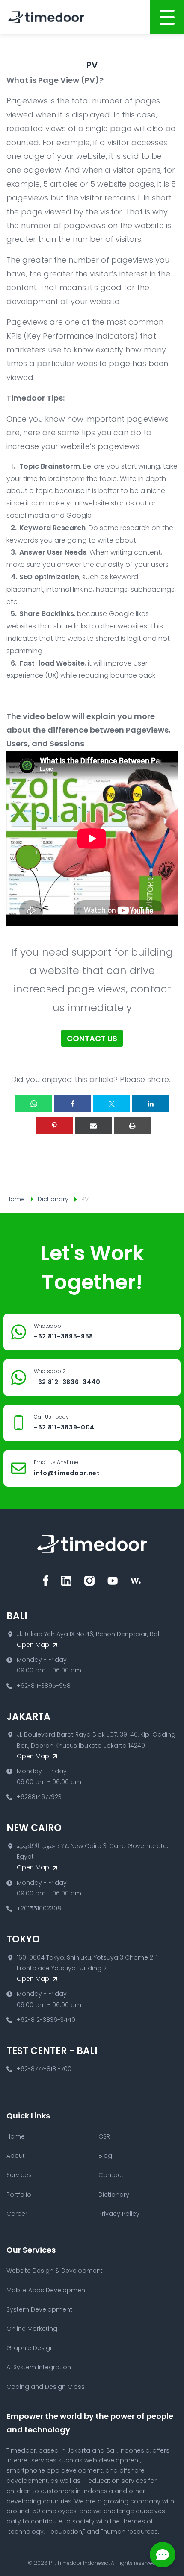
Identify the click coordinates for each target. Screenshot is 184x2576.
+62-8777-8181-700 (44, 2069)
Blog (105, 2156)
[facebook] (46, 1581)
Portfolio (19, 2195)
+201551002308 (39, 1908)
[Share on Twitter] (112, 1104)
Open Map (34, 1645)
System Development (39, 2309)
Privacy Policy (119, 2214)
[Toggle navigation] (167, 17)
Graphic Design (30, 2348)
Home (16, 1199)
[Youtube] (113, 1581)
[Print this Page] (132, 1125)
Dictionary (53, 1199)
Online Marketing (32, 2329)
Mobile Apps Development (47, 2290)
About (16, 2156)
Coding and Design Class (46, 2387)
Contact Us (92, 1038)
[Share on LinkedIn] (151, 1104)
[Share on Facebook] (73, 1104)
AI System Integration (39, 2367)
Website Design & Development (55, 2271)
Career (17, 2214)
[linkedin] (66, 1581)
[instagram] (89, 1581)
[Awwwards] (136, 1581)
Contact (111, 2175)
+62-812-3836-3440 (46, 2020)
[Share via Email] (93, 1125)
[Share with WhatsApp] (34, 1104)
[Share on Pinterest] (54, 1125)
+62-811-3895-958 (44, 1686)
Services (19, 2175)
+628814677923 (39, 1797)
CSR (104, 2136)
